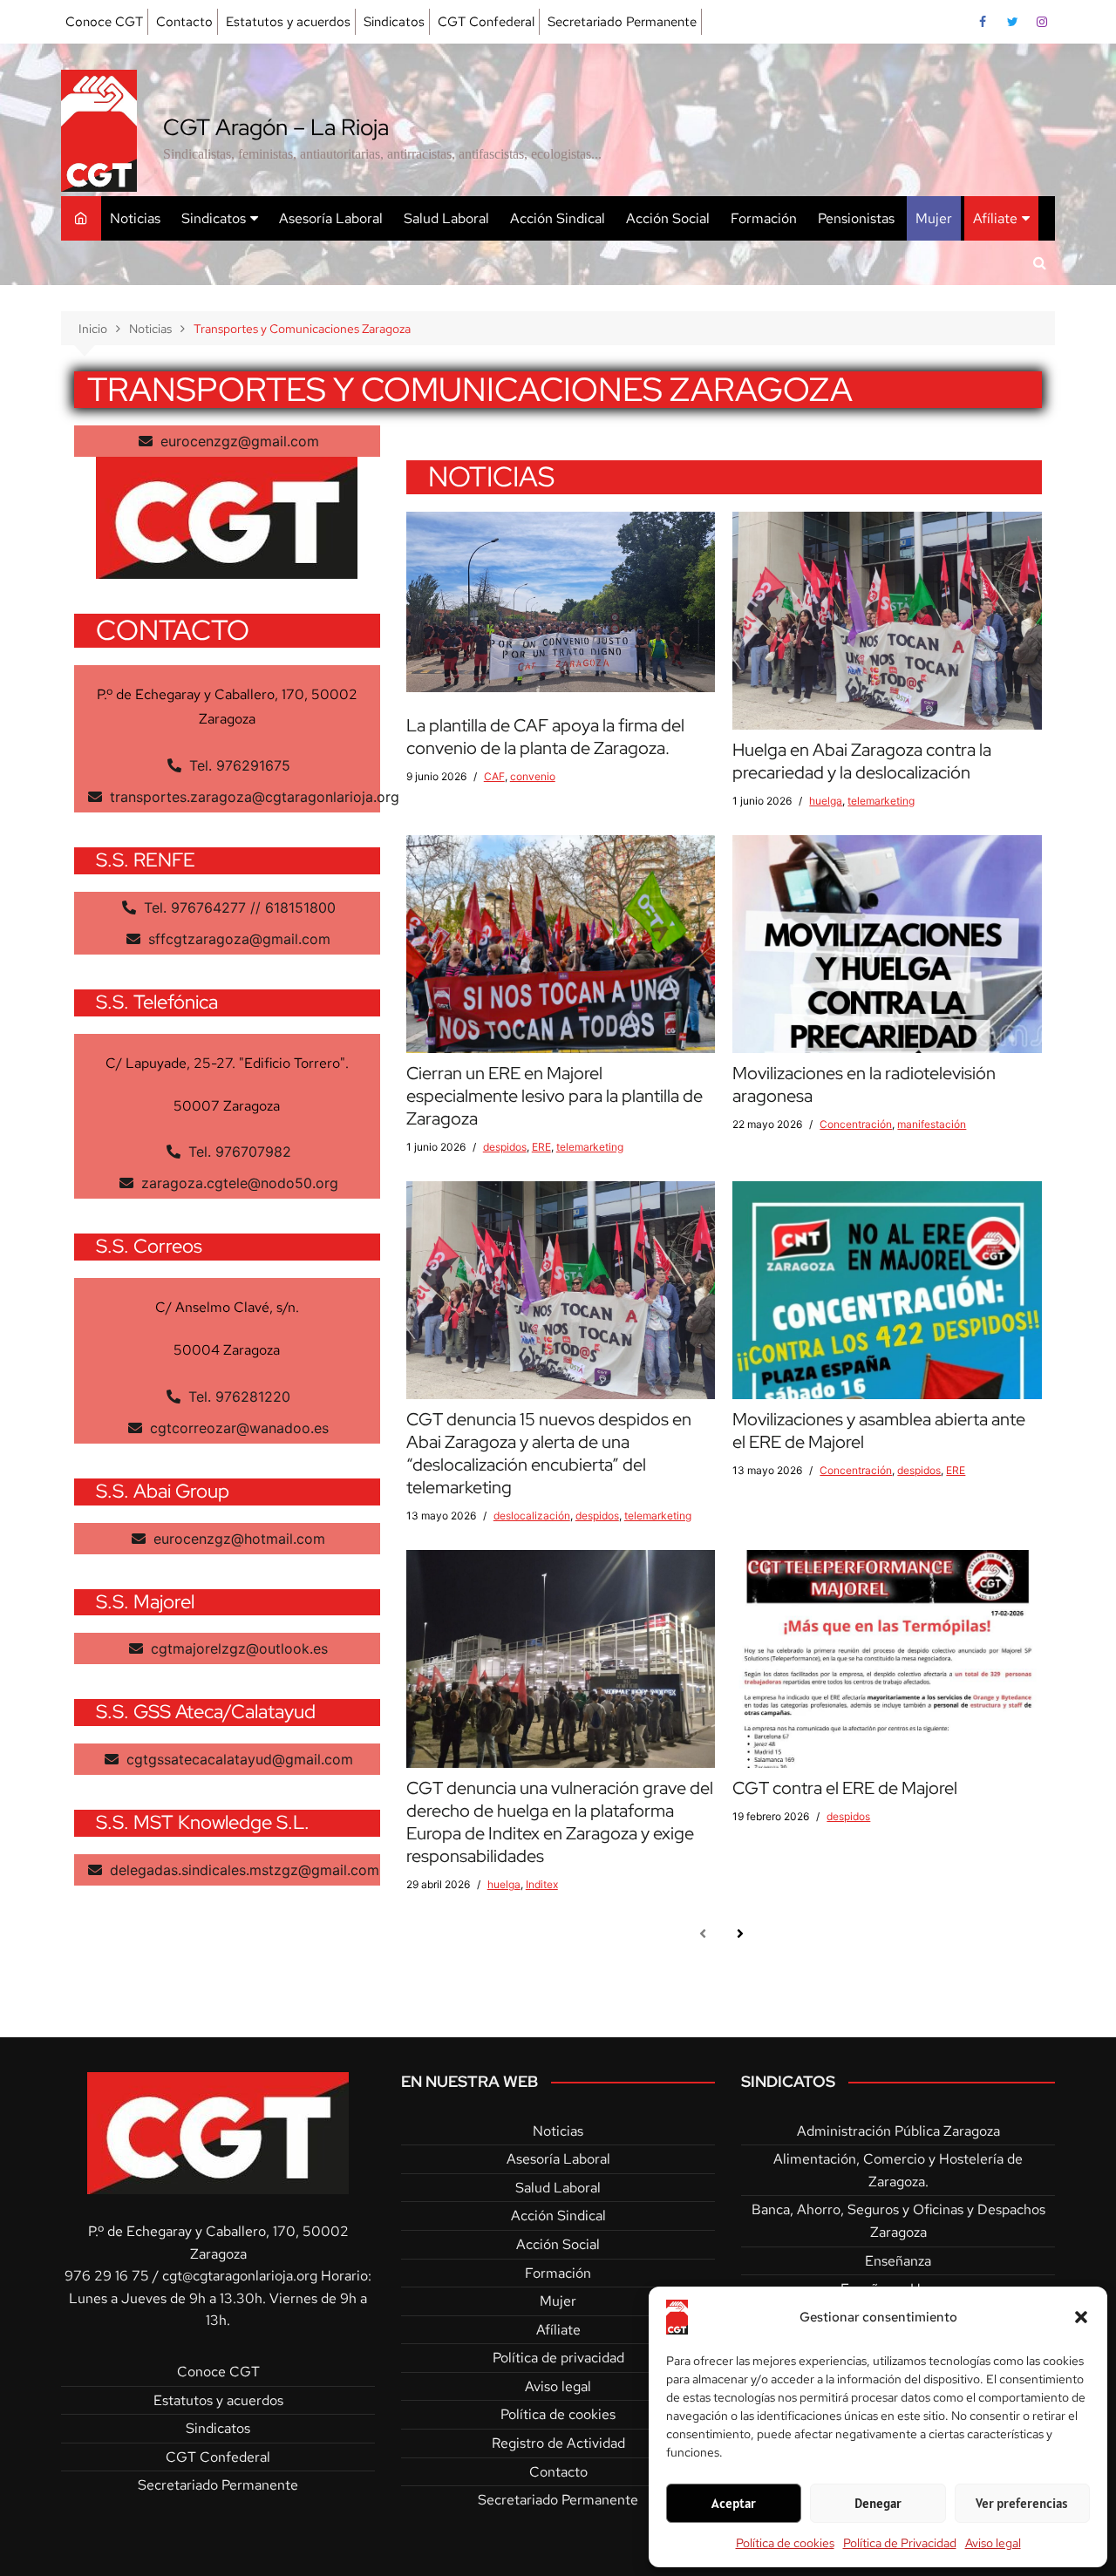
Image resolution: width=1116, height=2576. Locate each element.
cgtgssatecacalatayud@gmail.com (238, 1759)
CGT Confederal (486, 22)
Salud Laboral (446, 218)
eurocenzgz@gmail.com (238, 441)
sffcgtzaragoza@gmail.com (237, 939)
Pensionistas (856, 218)
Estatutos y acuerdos (288, 22)
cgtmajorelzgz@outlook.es (237, 1648)
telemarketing (881, 801)
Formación (764, 218)
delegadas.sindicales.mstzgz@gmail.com (242, 1870)
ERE (541, 1147)
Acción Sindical (558, 218)
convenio (533, 776)
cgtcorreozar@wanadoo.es (237, 1428)
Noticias (135, 218)
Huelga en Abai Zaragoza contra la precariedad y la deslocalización (862, 761)
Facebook (983, 22)
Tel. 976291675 (238, 765)
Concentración (856, 1124)
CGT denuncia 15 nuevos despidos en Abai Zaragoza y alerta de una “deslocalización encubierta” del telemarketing (549, 1453)
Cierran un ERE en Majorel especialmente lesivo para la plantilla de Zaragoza (555, 1096)
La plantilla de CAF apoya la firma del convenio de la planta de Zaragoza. (545, 737)
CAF (494, 776)
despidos (505, 1147)
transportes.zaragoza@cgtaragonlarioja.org (252, 797)
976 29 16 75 (107, 2276)
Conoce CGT (104, 22)
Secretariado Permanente (622, 22)
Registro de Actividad (558, 2443)
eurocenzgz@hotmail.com (237, 1539)
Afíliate (995, 218)
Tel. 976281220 (237, 1397)
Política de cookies (785, 2543)
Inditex (542, 1884)
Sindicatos (394, 22)
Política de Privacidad (900, 2543)
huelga (826, 801)
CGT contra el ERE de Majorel (845, 1788)
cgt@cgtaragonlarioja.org (240, 2276)
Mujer (934, 218)
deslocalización (532, 1516)
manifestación (932, 1124)
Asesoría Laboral (331, 218)
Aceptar (734, 2503)
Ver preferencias (1022, 2503)
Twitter (1012, 22)
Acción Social (668, 218)
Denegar (878, 2503)
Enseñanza (898, 2261)
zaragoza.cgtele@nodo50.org (238, 1183)
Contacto (184, 22)
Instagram (1042, 22)
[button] (1081, 2317)
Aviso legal (993, 2543)
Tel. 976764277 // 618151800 (238, 907)
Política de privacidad (558, 2358)
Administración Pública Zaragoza (898, 2131)
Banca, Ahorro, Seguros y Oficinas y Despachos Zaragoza (898, 2221)
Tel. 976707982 (238, 1152)
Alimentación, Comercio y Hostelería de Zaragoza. (898, 2170)
